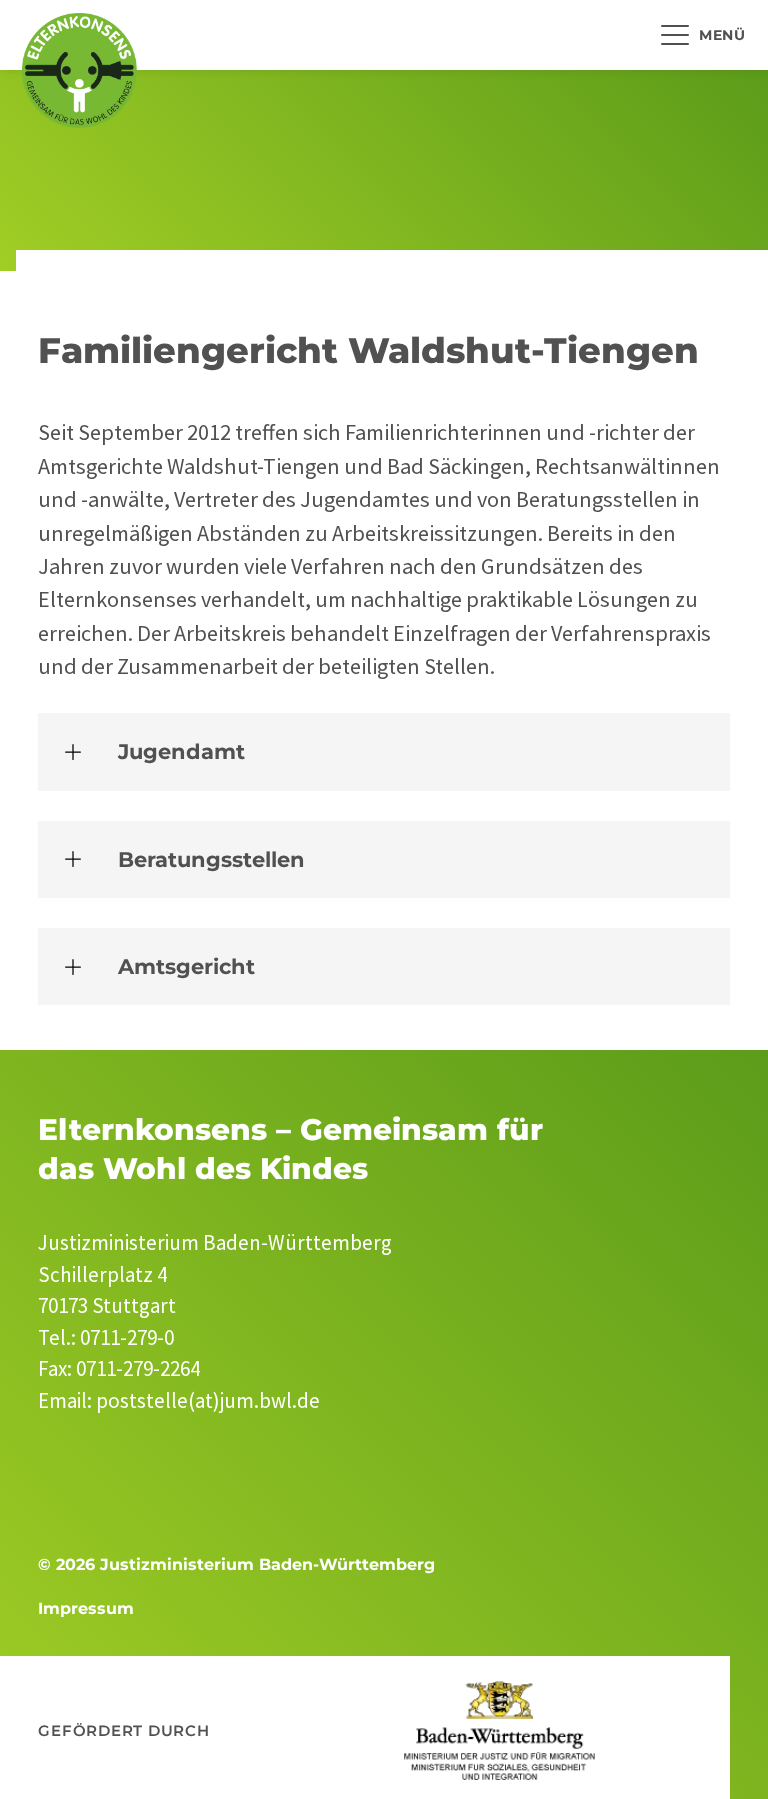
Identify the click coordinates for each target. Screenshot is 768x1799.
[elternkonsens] (79, 70)
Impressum (86, 1608)
